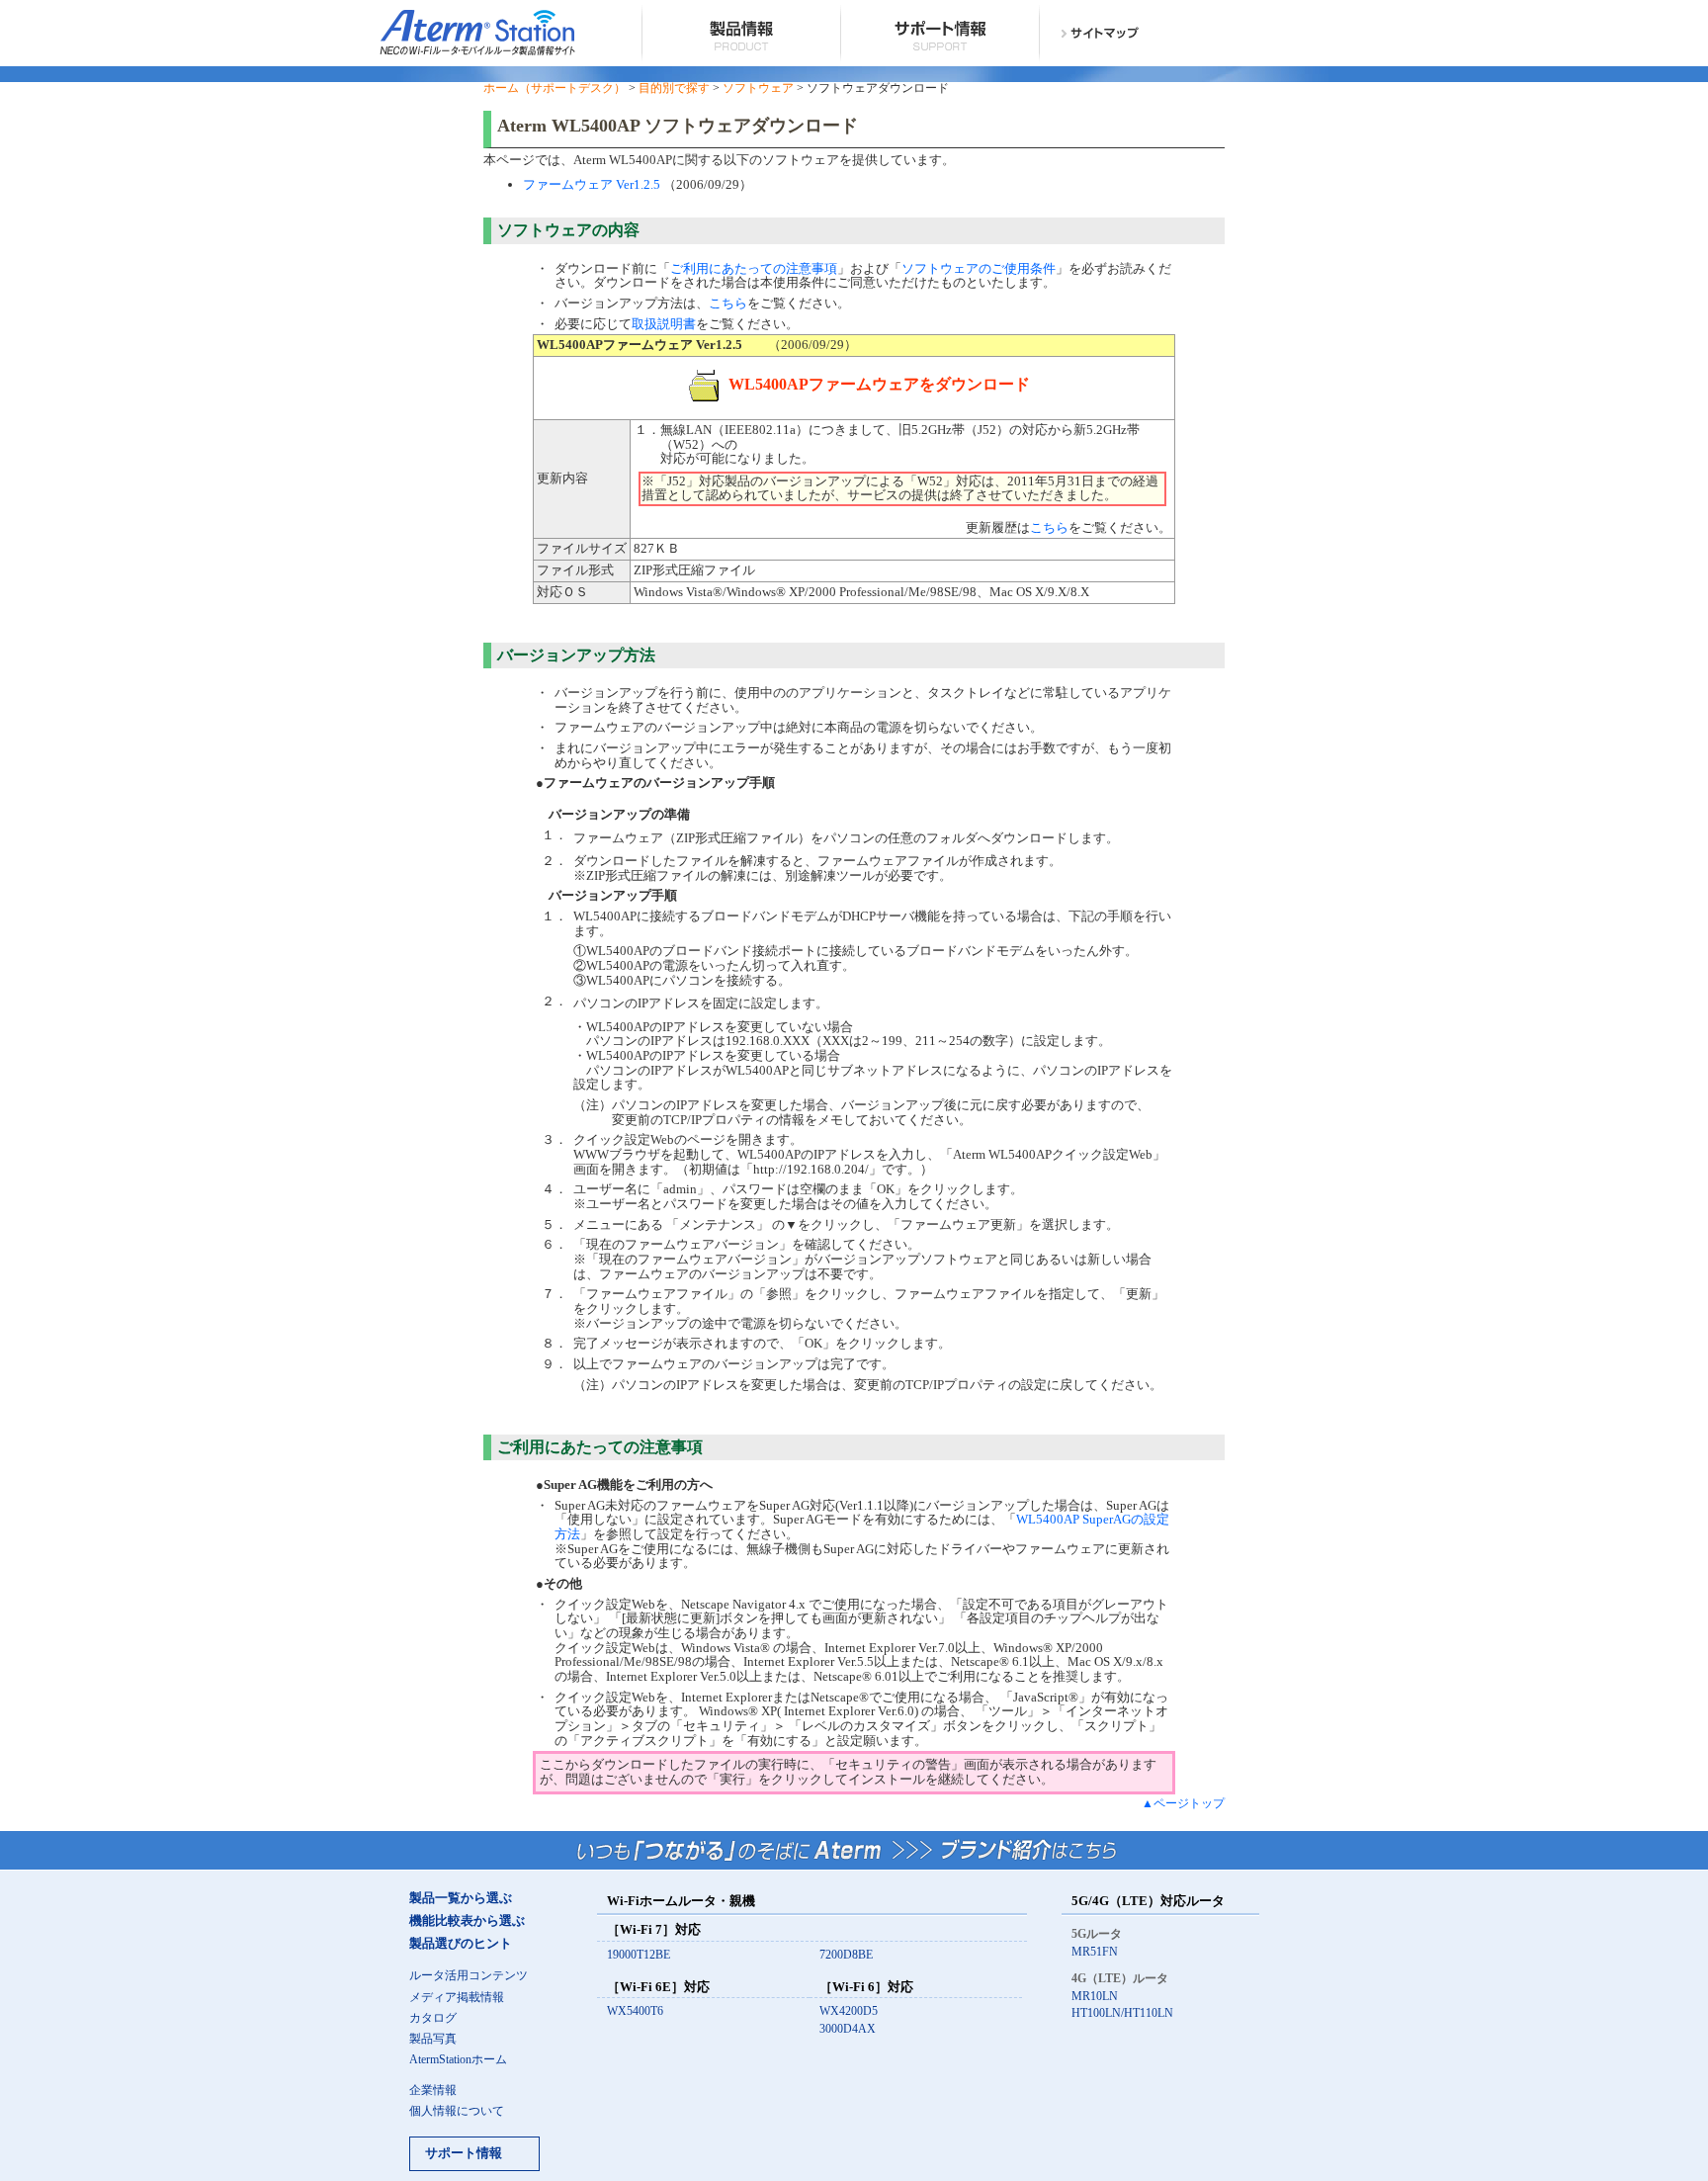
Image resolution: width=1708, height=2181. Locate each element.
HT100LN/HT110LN (1122, 2013)
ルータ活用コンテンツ (469, 1976)
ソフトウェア (758, 88)
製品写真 (433, 2039)
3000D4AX (848, 2029)
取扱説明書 (664, 324)
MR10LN (1095, 1997)
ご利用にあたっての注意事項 (754, 268)
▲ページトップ (1183, 1804)
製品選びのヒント (461, 1944)
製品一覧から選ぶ (461, 1898)
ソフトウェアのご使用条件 (979, 268)
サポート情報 (464, 2153)
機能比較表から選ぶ (467, 1921)
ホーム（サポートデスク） (555, 88)
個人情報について (457, 2111)
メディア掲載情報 (457, 1998)
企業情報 (433, 2091)
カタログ (433, 2018)
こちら (728, 303)
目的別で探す (674, 88)
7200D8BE (846, 1955)
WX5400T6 (635, 2011)
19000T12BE (639, 1955)
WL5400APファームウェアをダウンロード (879, 384)
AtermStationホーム (458, 2060)
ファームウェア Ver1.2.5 (592, 184)
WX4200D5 (849, 2011)
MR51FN (1095, 1952)
